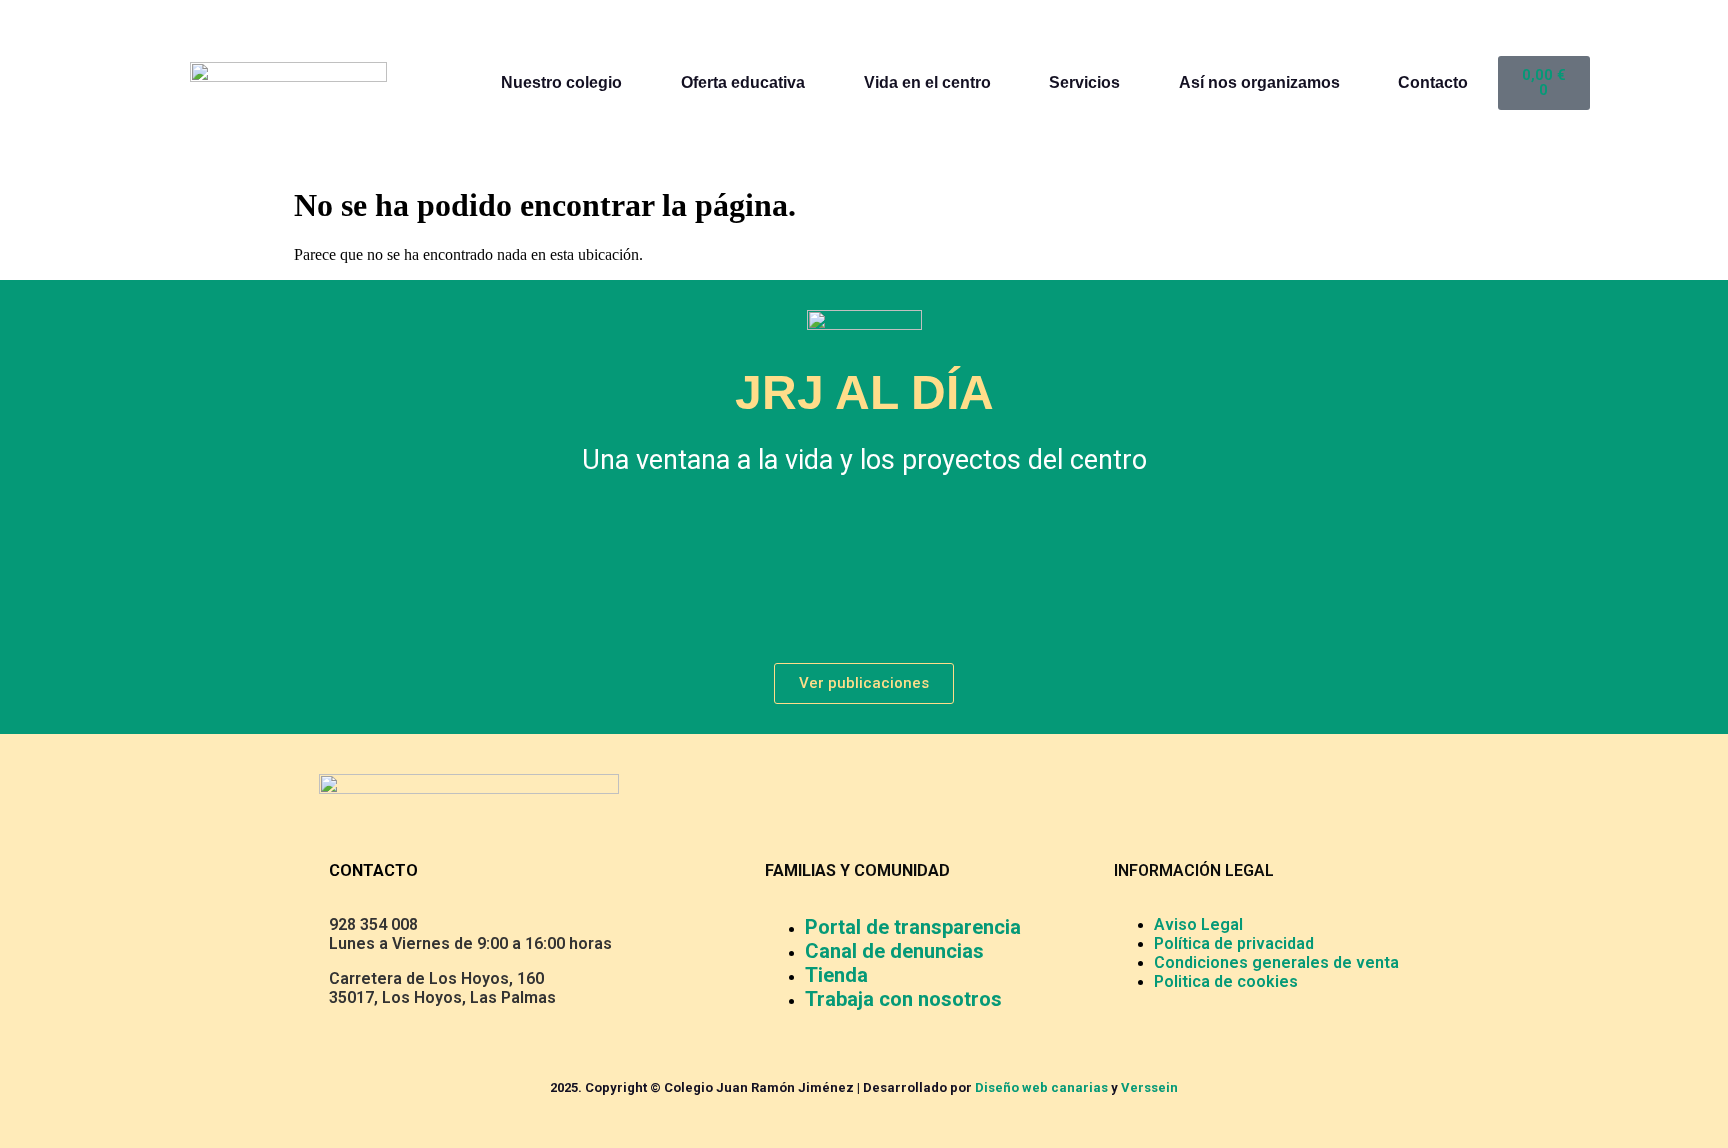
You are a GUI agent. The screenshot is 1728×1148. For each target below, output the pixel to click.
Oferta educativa (743, 82)
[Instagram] (954, 573)
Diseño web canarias (1041, 1087)
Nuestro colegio (561, 82)
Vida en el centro (927, 82)
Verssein (1149, 1087)
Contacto (1433, 82)
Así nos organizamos (1259, 82)
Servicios (1084, 82)
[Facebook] (774, 573)
